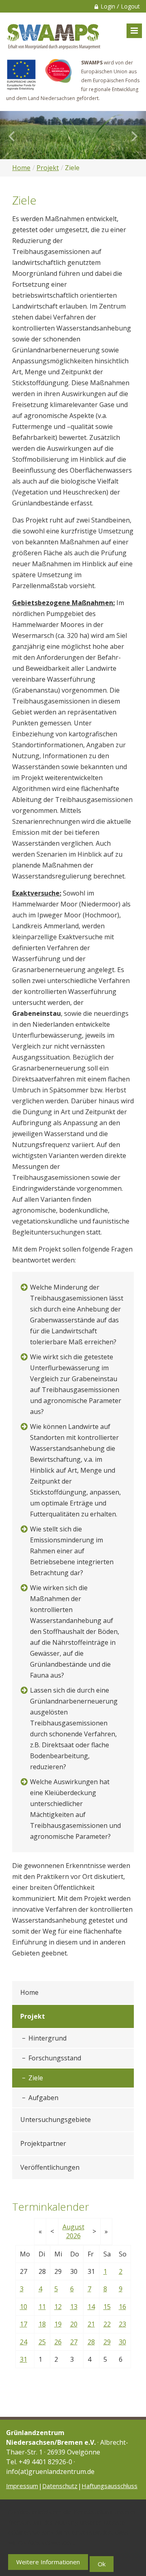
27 (74, 2342)
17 (24, 2324)
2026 (73, 2236)
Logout (130, 6)
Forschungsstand (55, 2058)
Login (108, 6)
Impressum (22, 2486)
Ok (102, 2564)
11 (42, 2307)
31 (24, 2359)
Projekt (48, 168)
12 (58, 2307)
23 (122, 2324)
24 (24, 2342)
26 (58, 2342)
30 (122, 2342)
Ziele (36, 2078)
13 (74, 2307)
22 (107, 2324)
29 (107, 2342)
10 (24, 2307)
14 (91, 2307)
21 (91, 2324)
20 (74, 2324)
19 (58, 2324)
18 (42, 2324)
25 (42, 2342)
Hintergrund (47, 2038)
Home (21, 168)
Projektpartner (43, 2143)
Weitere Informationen (48, 2562)
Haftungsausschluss (109, 2486)
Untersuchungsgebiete (56, 2120)
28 (91, 2342)
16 (122, 2307)
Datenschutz (60, 2486)
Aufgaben (43, 2098)
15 (107, 2307)
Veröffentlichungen (50, 2167)
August (73, 2227)
